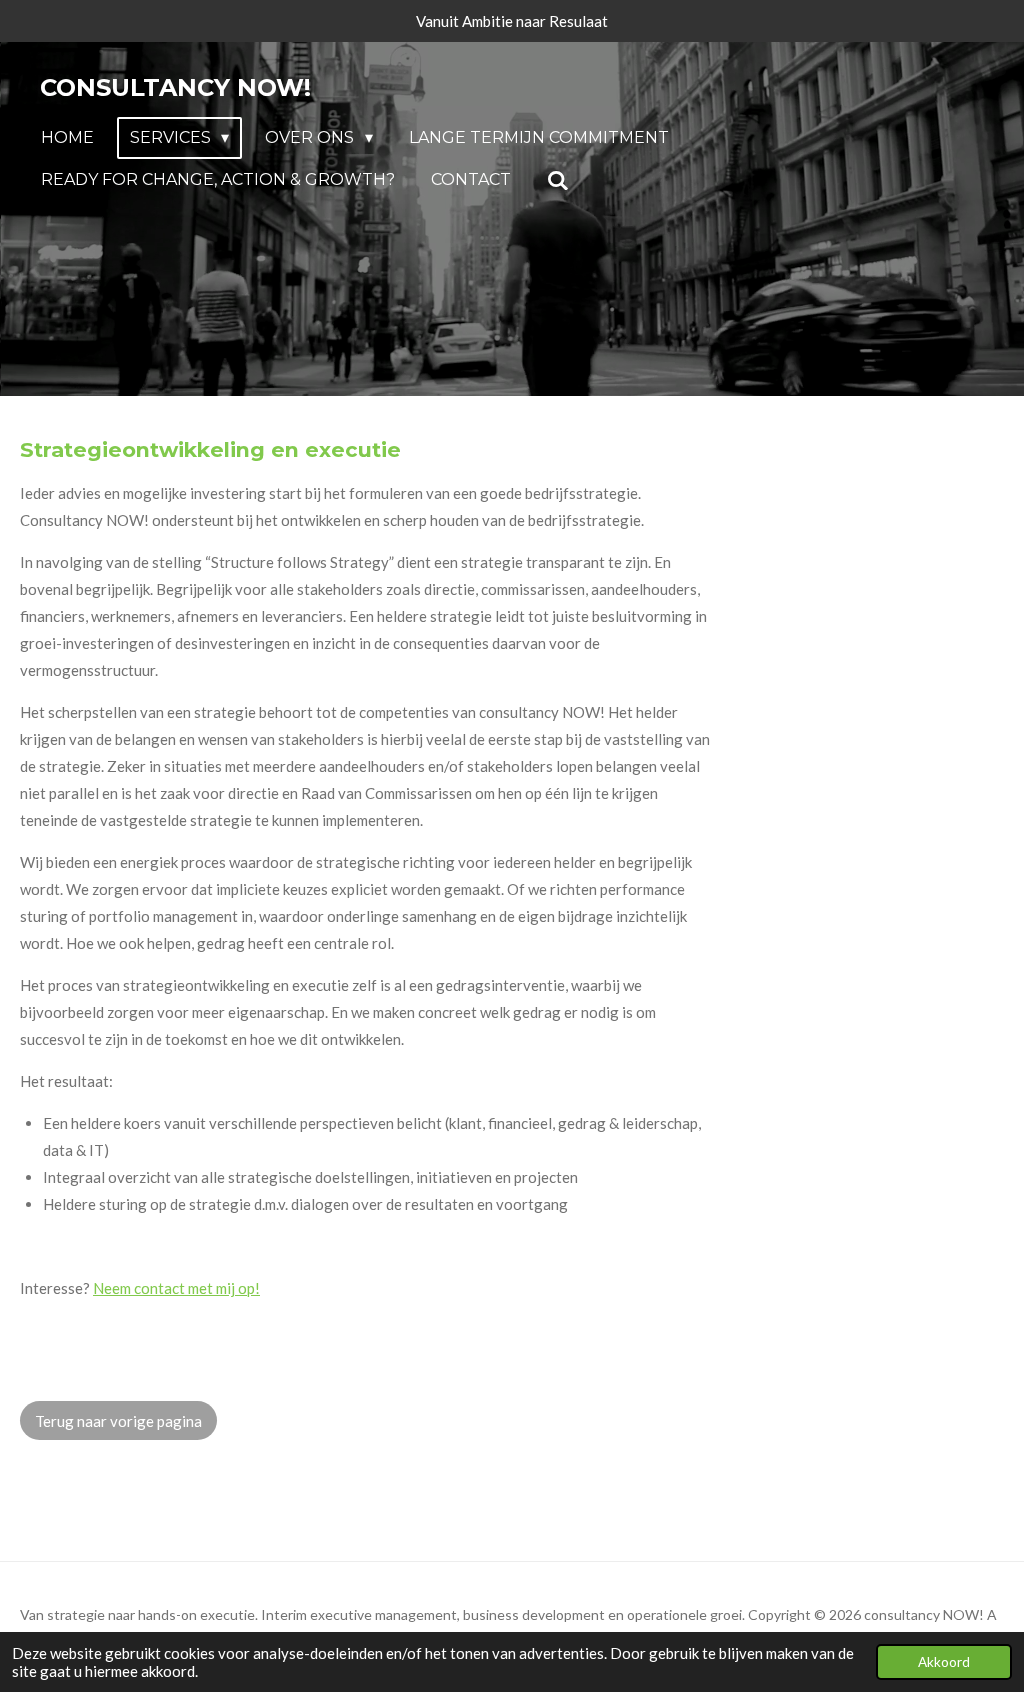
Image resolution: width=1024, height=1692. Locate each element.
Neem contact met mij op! (176, 1288)
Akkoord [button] (944, 1662)
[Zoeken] (558, 180)
